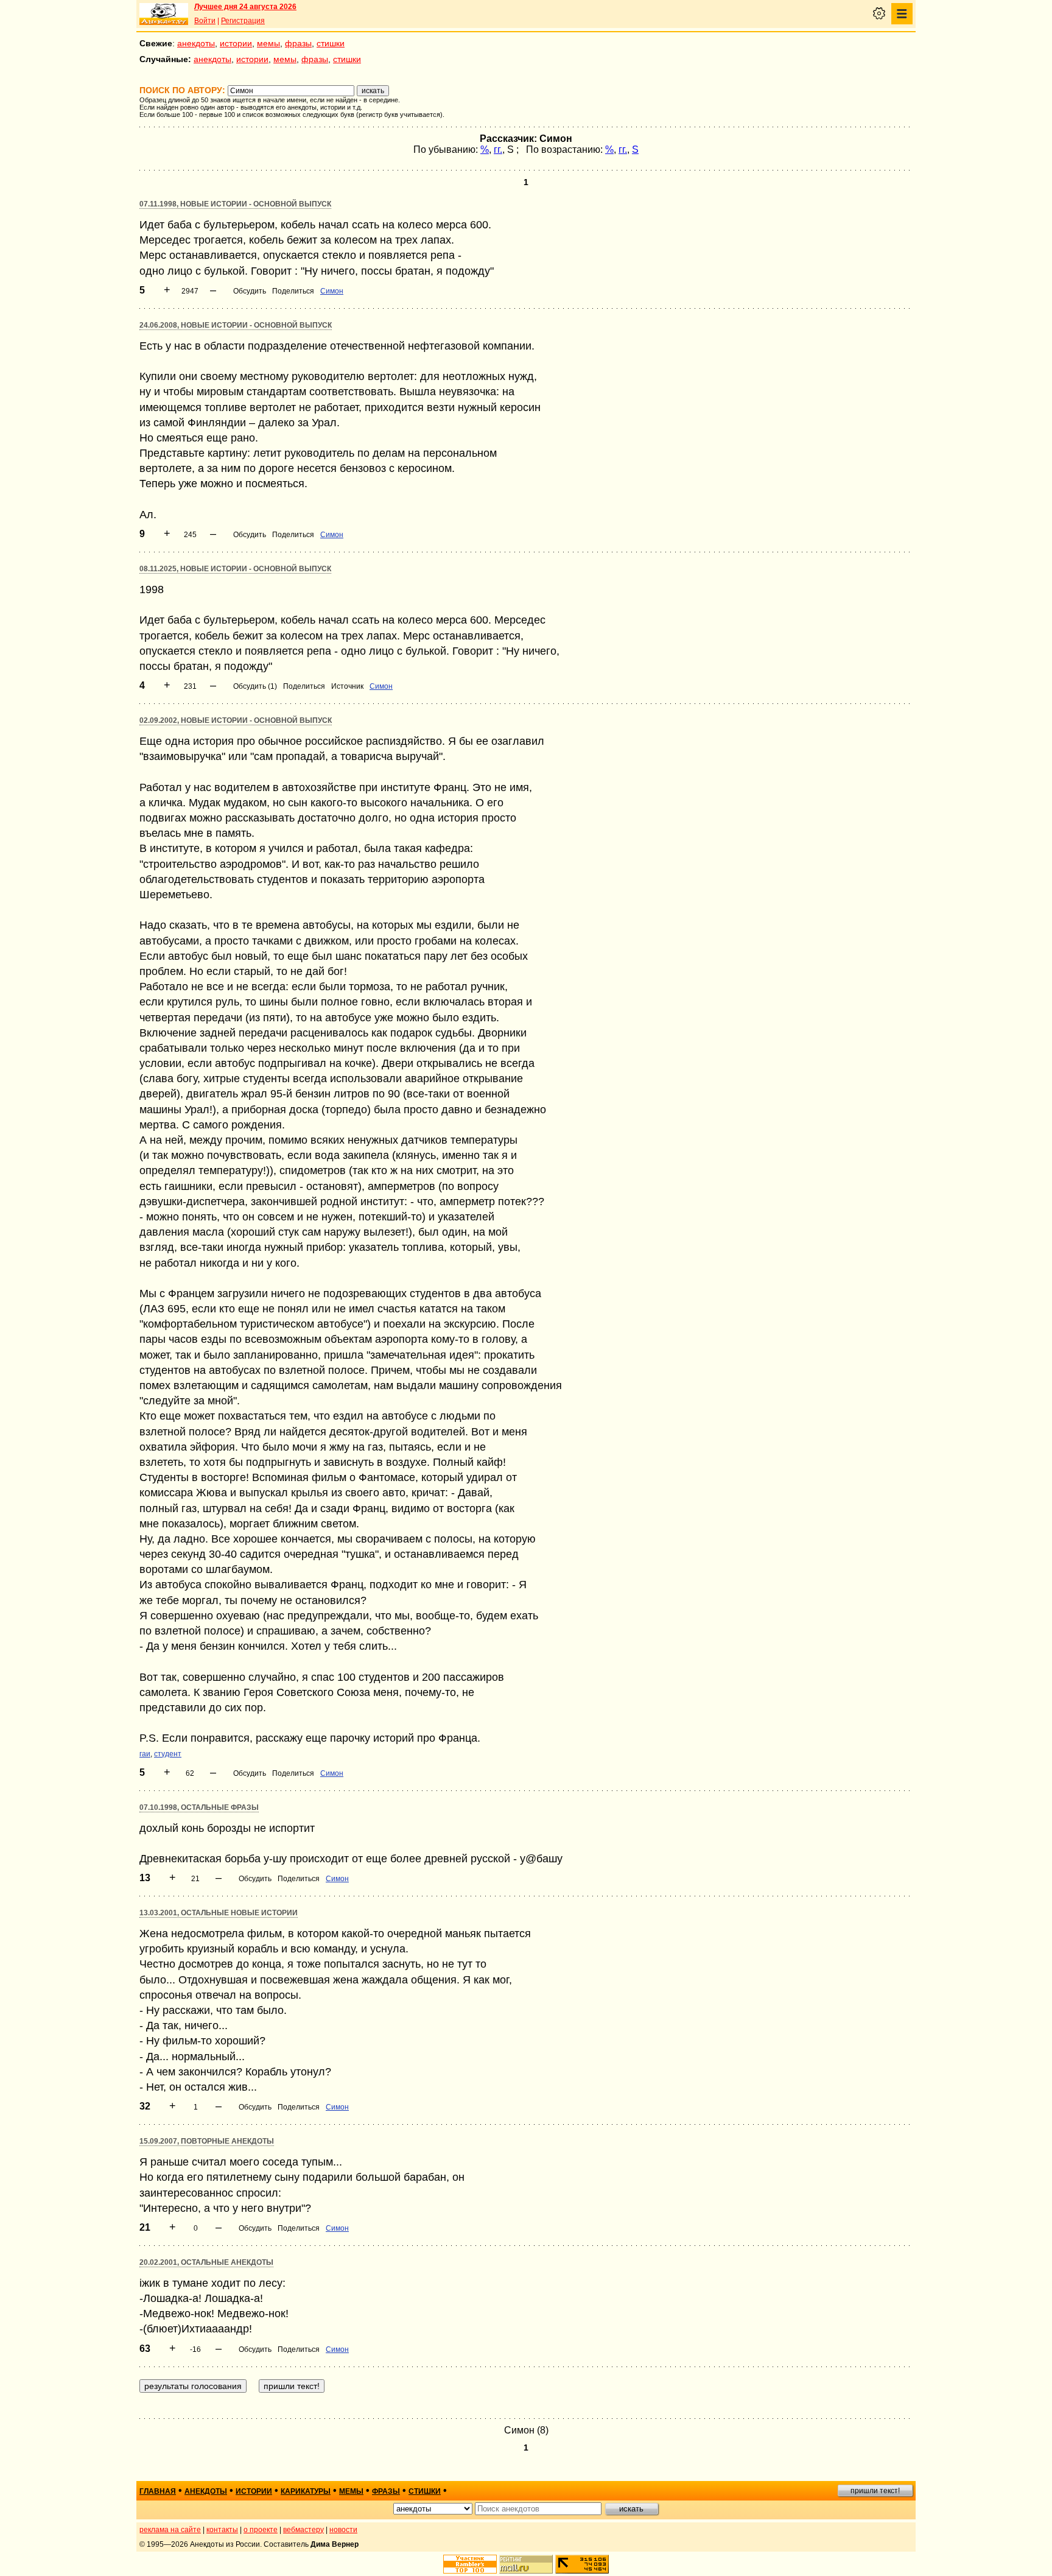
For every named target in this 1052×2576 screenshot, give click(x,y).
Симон (332, 291)
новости (343, 2530)
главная (158, 2491)
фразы (298, 43)
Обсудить (250, 291)
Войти (205, 21)
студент (168, 1754)
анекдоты (196, 43)
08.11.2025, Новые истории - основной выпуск (235, 569)
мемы (268, 43)
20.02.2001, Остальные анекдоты (206, 2262)
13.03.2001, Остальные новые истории (219, 1913)
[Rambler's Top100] (470, 2564)
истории (236, 43)
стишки (331, 43)
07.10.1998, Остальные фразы (199, 1807)
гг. (498, 150)
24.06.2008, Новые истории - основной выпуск (236, 325)
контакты (222, 2530)
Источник (347, 686)
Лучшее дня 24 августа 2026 (245, 7)
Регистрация (243, 21)
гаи (145, 1754)
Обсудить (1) (255, 686)
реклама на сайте (170, 2530)
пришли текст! (875, 2491)
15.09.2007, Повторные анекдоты (207, 2141)
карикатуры (306, 2491)
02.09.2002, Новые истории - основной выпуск (236, 720)
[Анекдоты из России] (164, 14)
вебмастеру (303, 2530)
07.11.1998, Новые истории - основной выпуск (235, 204)
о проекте (261, 2530)
